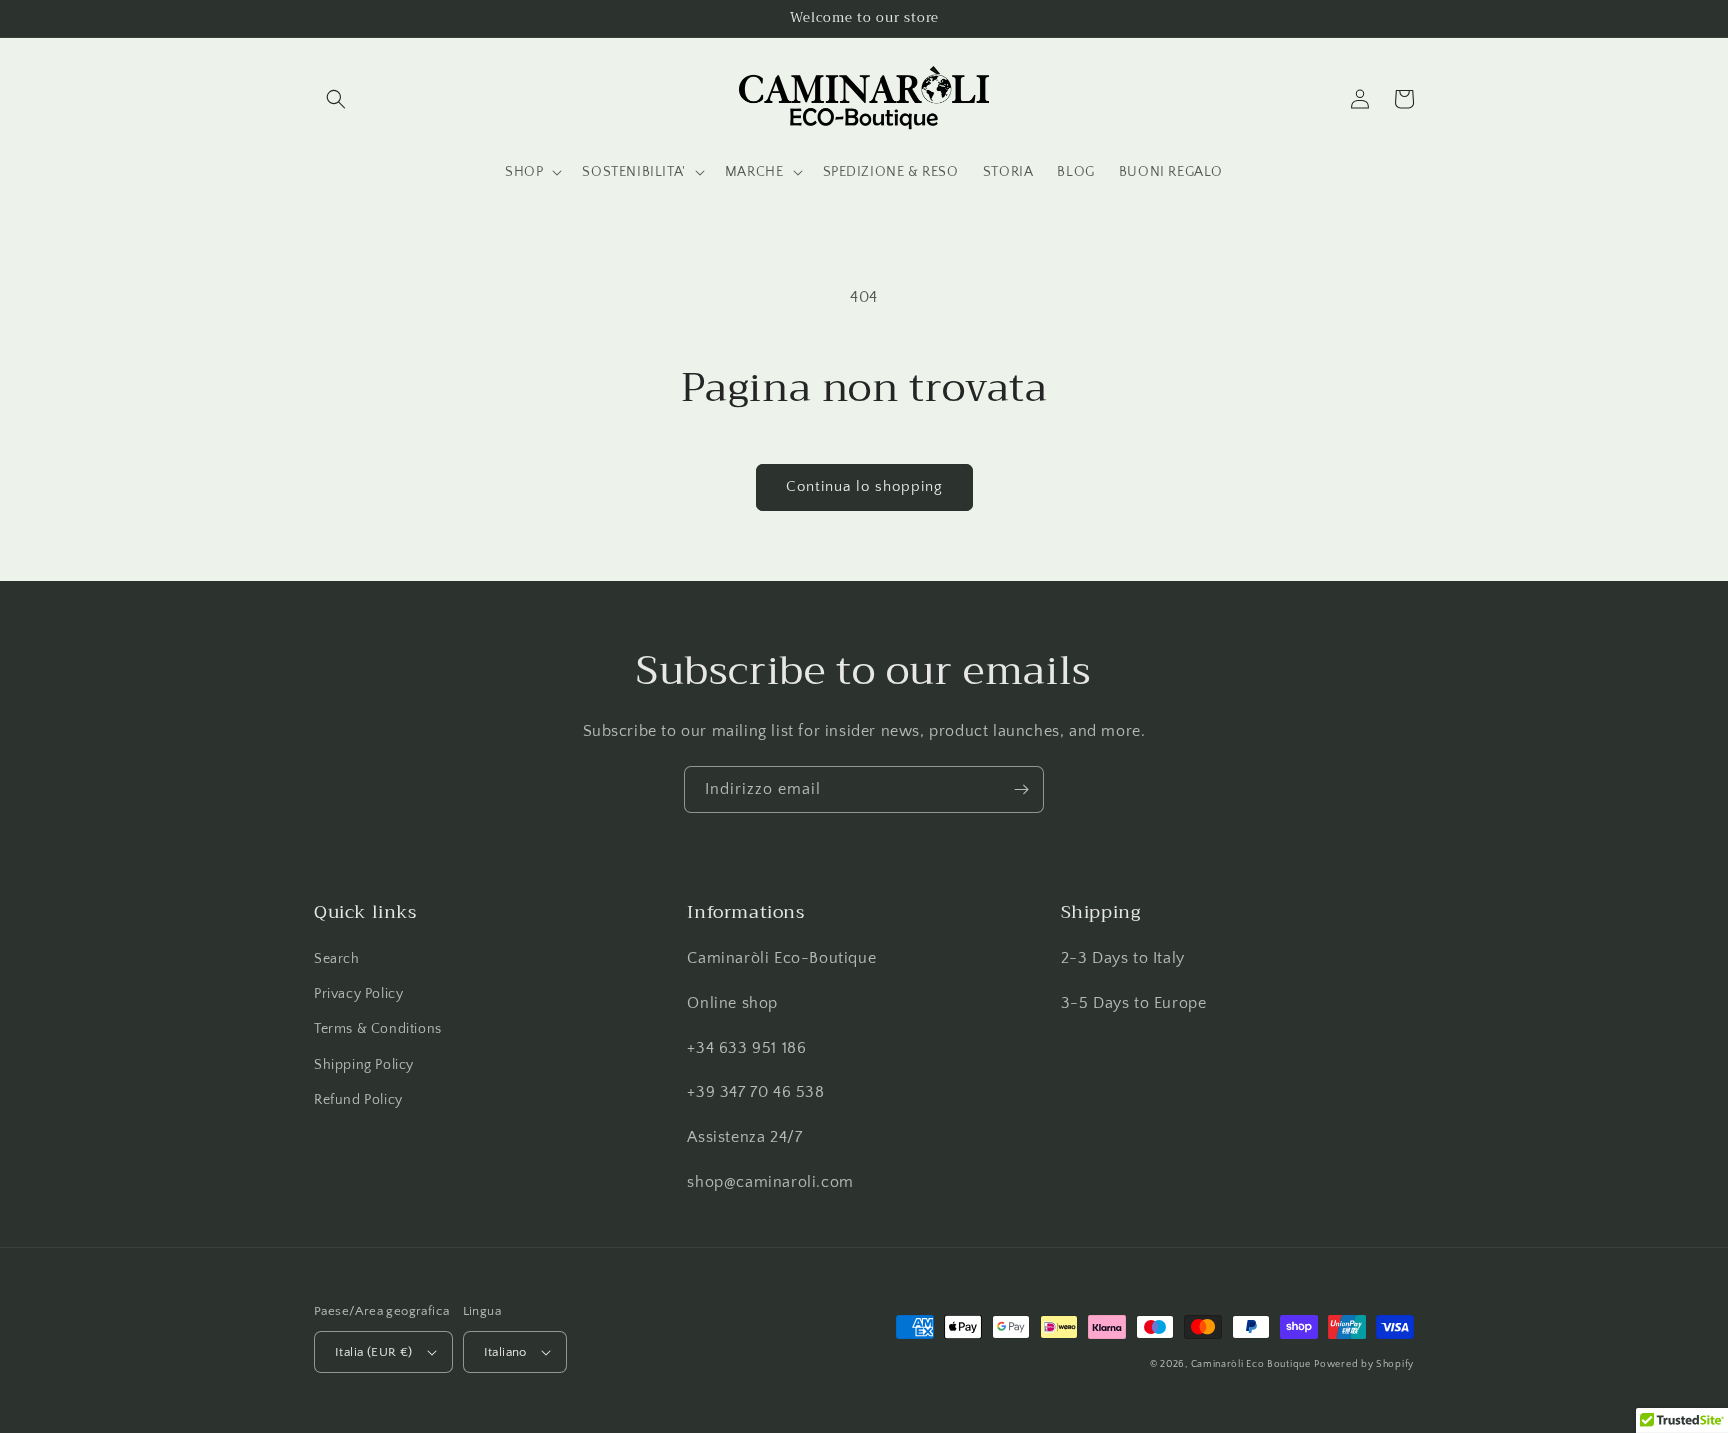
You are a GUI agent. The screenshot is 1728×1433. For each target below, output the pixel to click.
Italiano (505, 1352)
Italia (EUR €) (374, 1352)
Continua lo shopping (864, 486)
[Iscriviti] (1021, 789)
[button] (336, 99)
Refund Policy (358, 1100)
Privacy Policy (358, 994)
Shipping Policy (364, 1065)
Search (337, 959)
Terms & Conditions (378, 1029)
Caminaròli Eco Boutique (1251, 1364)
